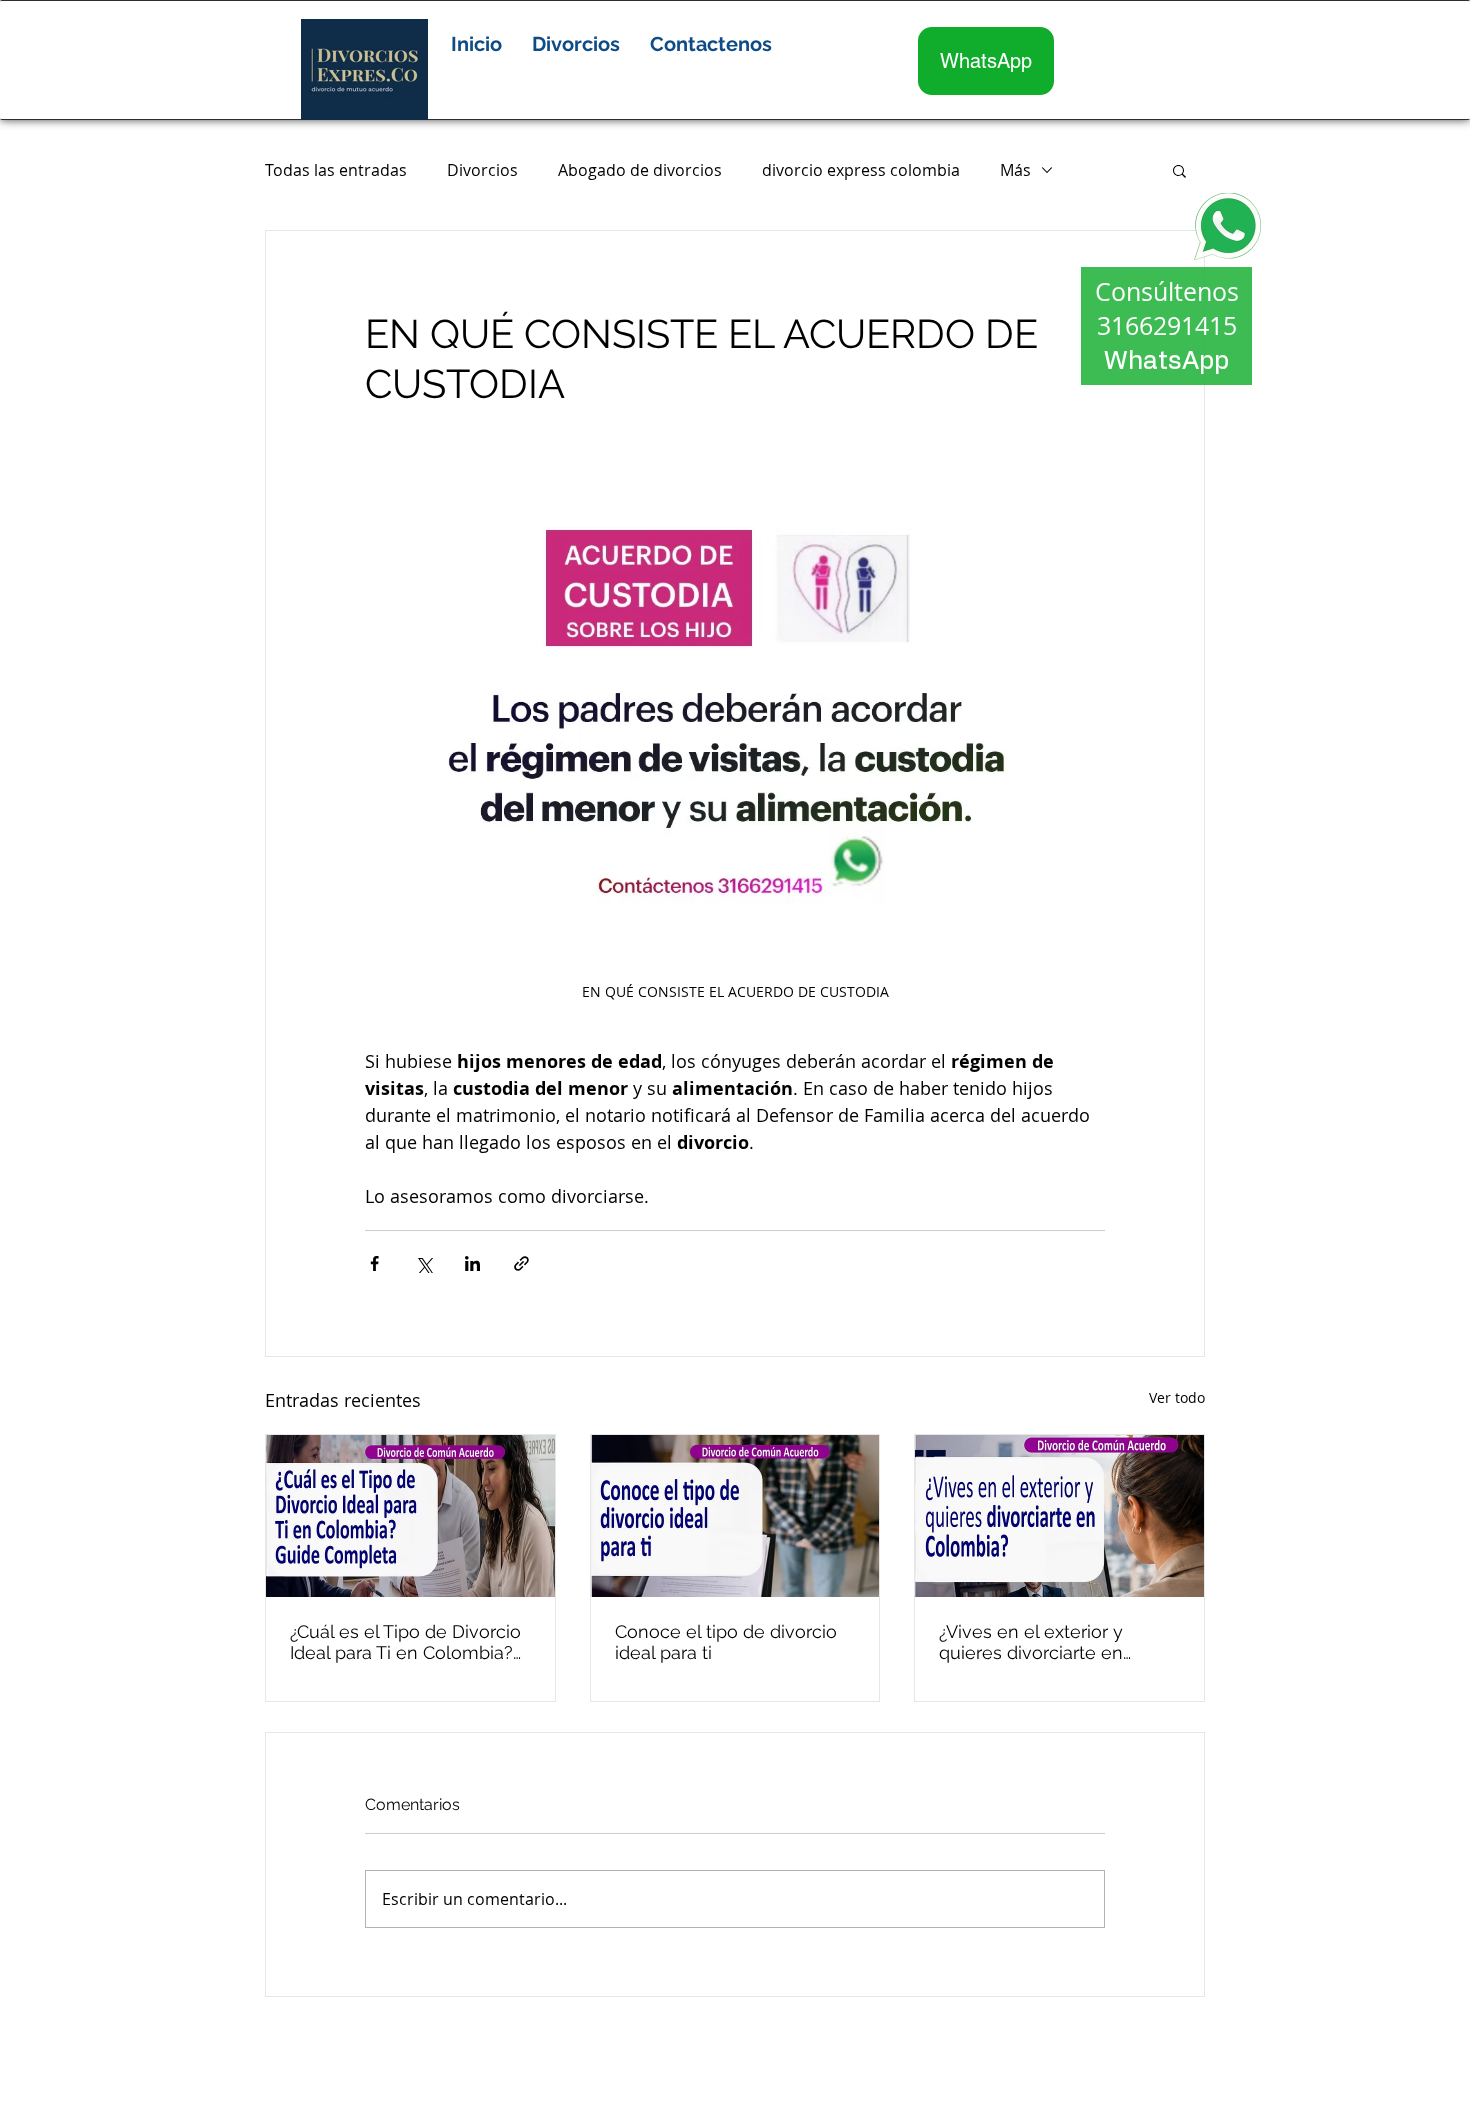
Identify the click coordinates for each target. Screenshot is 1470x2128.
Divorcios (482, 170)
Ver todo (1177, 1397)
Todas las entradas (336, 170)
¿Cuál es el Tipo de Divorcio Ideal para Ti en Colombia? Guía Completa (405, 1642)
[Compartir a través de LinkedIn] (472, 1263)
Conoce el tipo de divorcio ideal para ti (726, 1642)
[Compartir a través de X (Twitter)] (423, 1263)
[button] (576, 44)
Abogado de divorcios (640, 170)
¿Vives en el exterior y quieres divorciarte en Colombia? (1031, 1642)
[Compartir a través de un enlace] (521, 1263)
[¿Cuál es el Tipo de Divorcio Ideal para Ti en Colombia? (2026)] (410, 1516)
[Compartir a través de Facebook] (374, 1263)
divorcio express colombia (861, 170)
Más (1015, 170)
